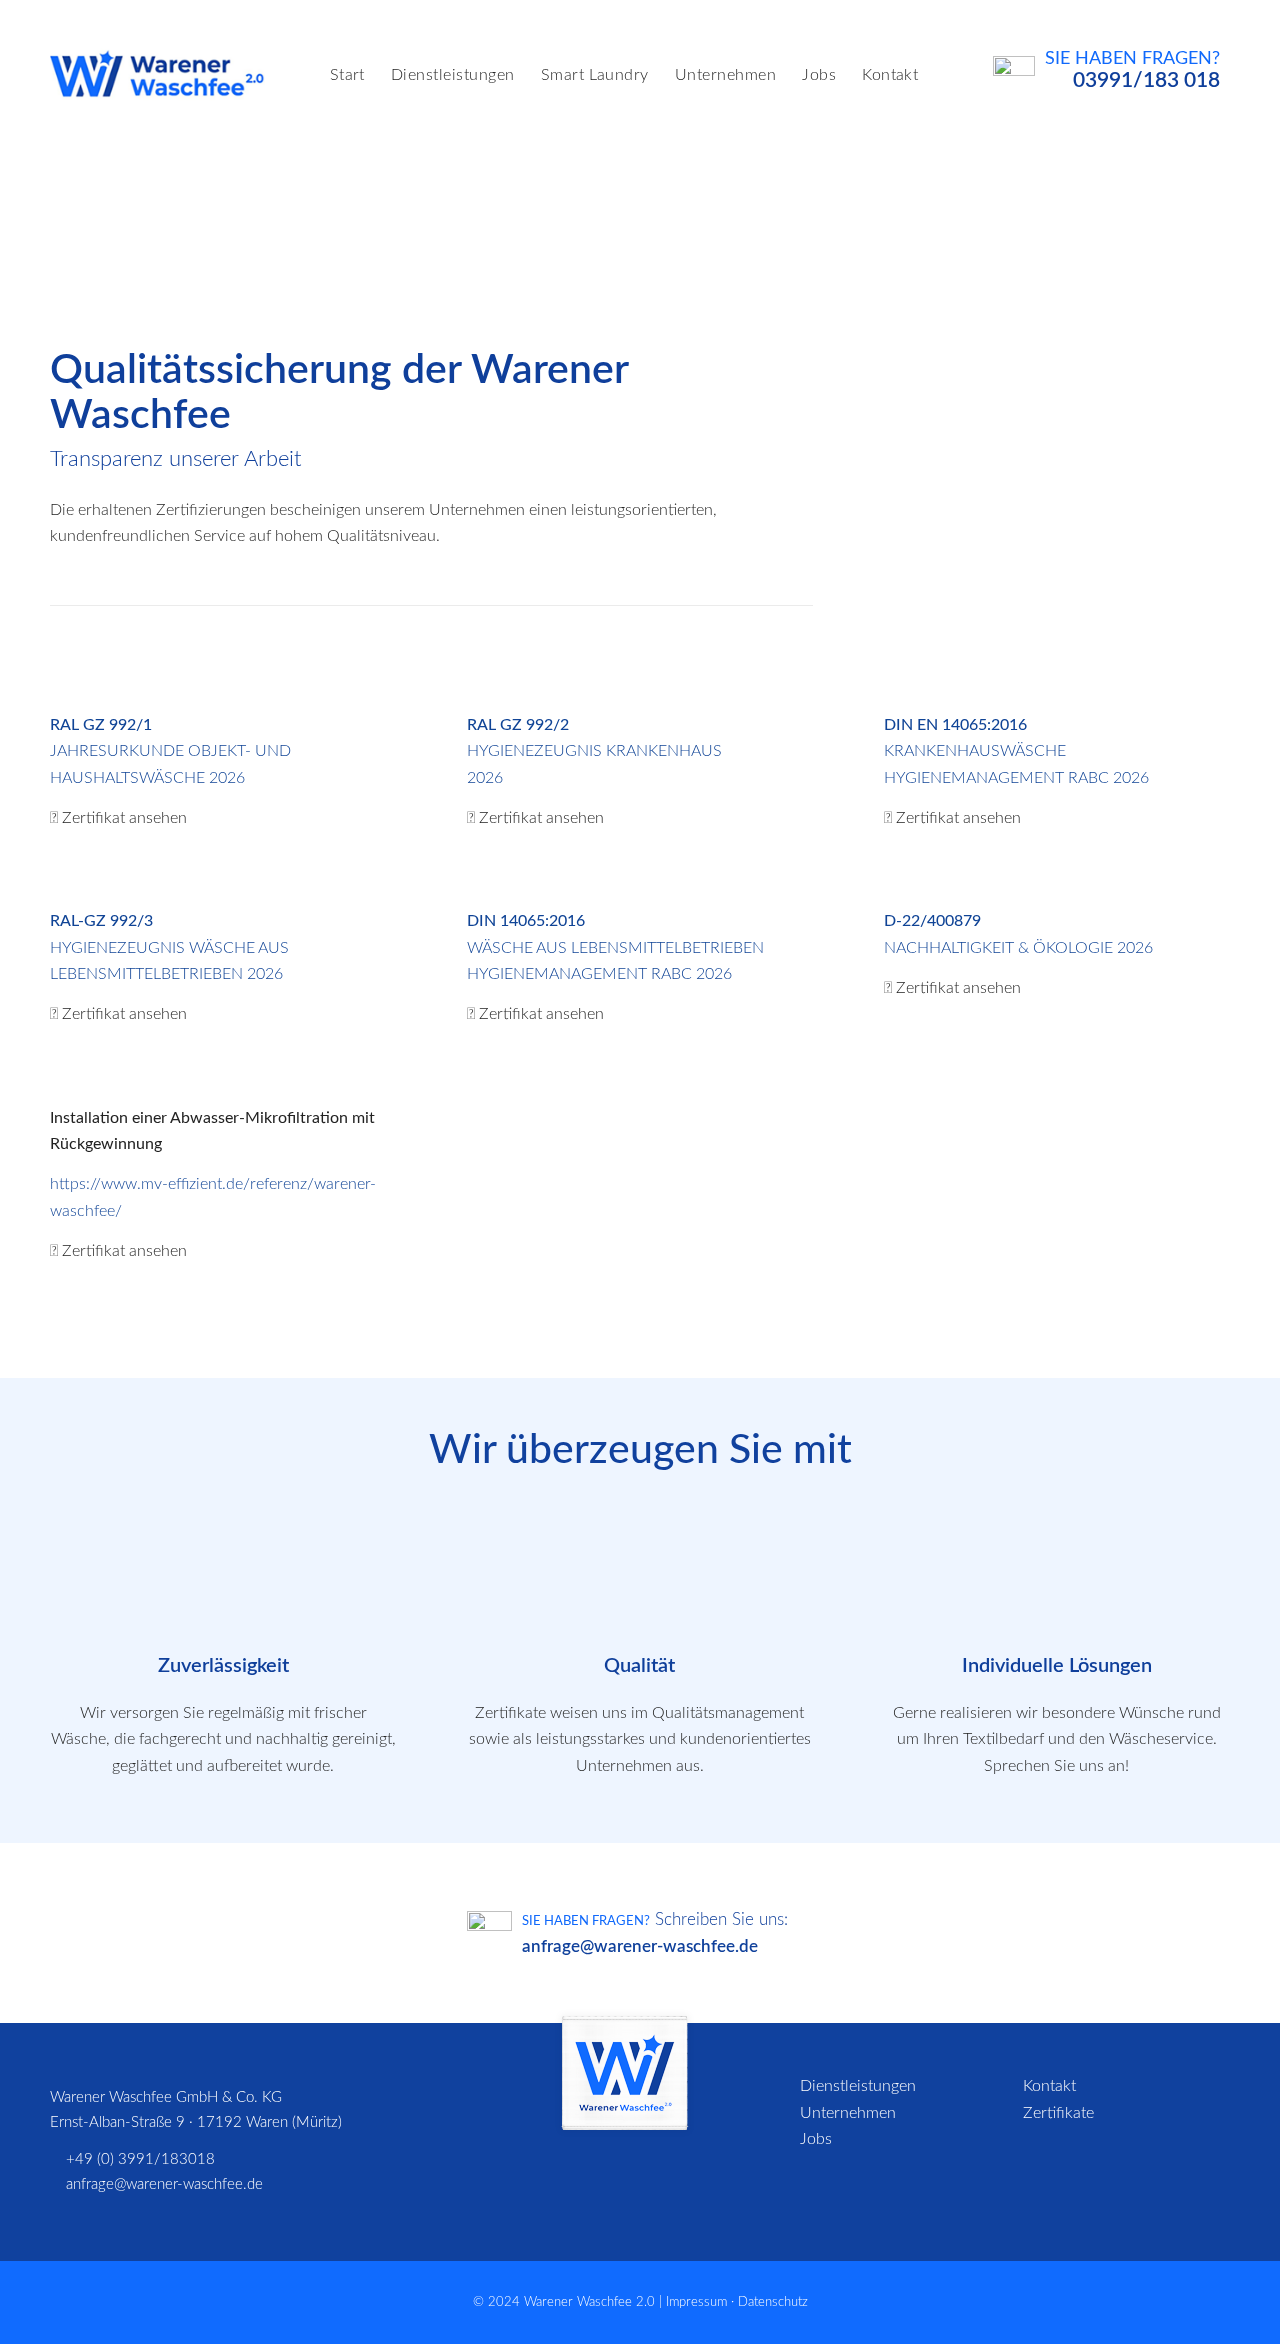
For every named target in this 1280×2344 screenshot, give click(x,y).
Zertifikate (1058, 2113)
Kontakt (1049, 2086)
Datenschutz (773, 2302)
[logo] (157, 75)
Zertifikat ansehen (124, 818)
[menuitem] (347, 75)
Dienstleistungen (858, 2086)
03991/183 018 (1146, 80)
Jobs (816, 2139)
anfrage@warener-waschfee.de (640, 1946)
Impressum (696, 2302)
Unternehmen (848, 2113)
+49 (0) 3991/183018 (140, 2159)
